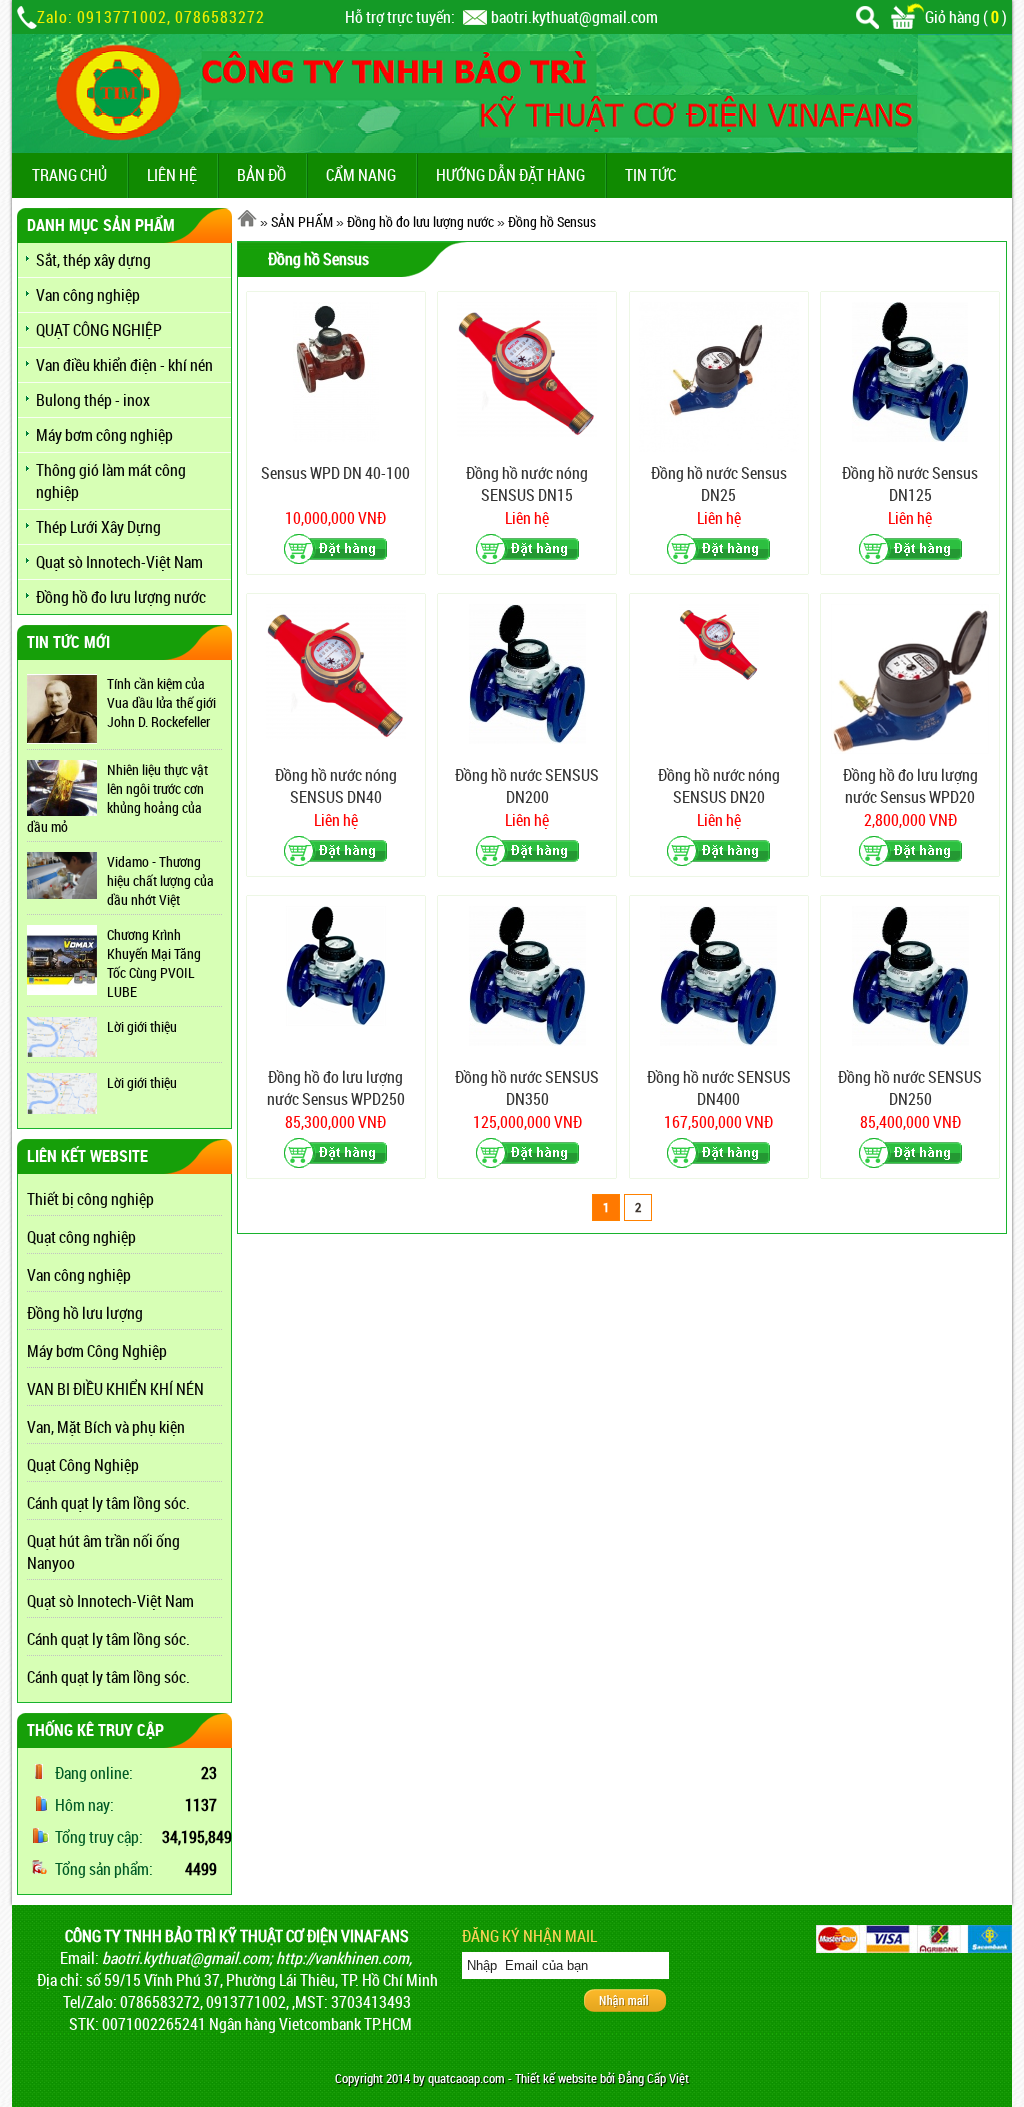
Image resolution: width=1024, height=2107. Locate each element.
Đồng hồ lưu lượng (85, 1313)
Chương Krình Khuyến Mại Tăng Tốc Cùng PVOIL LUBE (154, 963)
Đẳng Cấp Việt (653, 2078)
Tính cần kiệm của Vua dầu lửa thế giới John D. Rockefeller (161, 702)
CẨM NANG (361, 175)
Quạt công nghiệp (81, 1237)
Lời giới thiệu (142, 1026)
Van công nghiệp (88, 295)
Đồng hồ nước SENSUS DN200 (527, 786)
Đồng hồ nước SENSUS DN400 (719, 1088)
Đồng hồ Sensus (552, 221)
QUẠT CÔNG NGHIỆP (99, 330)
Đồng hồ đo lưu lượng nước (121, 597)
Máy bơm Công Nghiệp (97, 1351)
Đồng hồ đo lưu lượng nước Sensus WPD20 (910, 786)
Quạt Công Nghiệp (83, 1465)
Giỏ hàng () (966, 17)
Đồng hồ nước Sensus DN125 (910, 484)
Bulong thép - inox (93, 400)
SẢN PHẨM (302, 221)
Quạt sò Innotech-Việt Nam (119, 562)
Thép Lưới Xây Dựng (98, 527)
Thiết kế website (556, 2078)
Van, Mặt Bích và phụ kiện (106, 1427)
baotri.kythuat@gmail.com (574, 17)
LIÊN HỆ (172, 175)
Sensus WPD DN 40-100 (335, 473)
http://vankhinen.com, (344, 1958)
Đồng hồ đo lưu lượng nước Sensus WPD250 (336, 1088)
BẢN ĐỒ (261, 175)
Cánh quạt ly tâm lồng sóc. (108, 1503)
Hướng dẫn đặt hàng (510, 175)
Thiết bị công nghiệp (90, 1199)
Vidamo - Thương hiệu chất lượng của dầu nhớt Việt (160, 880)
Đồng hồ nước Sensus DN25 (719, 484)
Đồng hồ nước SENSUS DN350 (527, 1088)
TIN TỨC (650, 175)
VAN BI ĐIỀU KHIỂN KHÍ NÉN (115, 1389)
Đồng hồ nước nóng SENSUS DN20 (719, 786)
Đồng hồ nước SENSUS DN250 (910, 1088)
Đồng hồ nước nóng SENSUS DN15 (527, 484)
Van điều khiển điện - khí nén (124, 365)
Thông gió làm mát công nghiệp (111, 481)
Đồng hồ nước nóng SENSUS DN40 (336, 786)
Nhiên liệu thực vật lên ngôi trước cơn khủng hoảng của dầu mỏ (117, 798)
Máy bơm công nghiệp (104, 435)
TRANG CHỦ (69, 175)
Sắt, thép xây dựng (93, 260)
